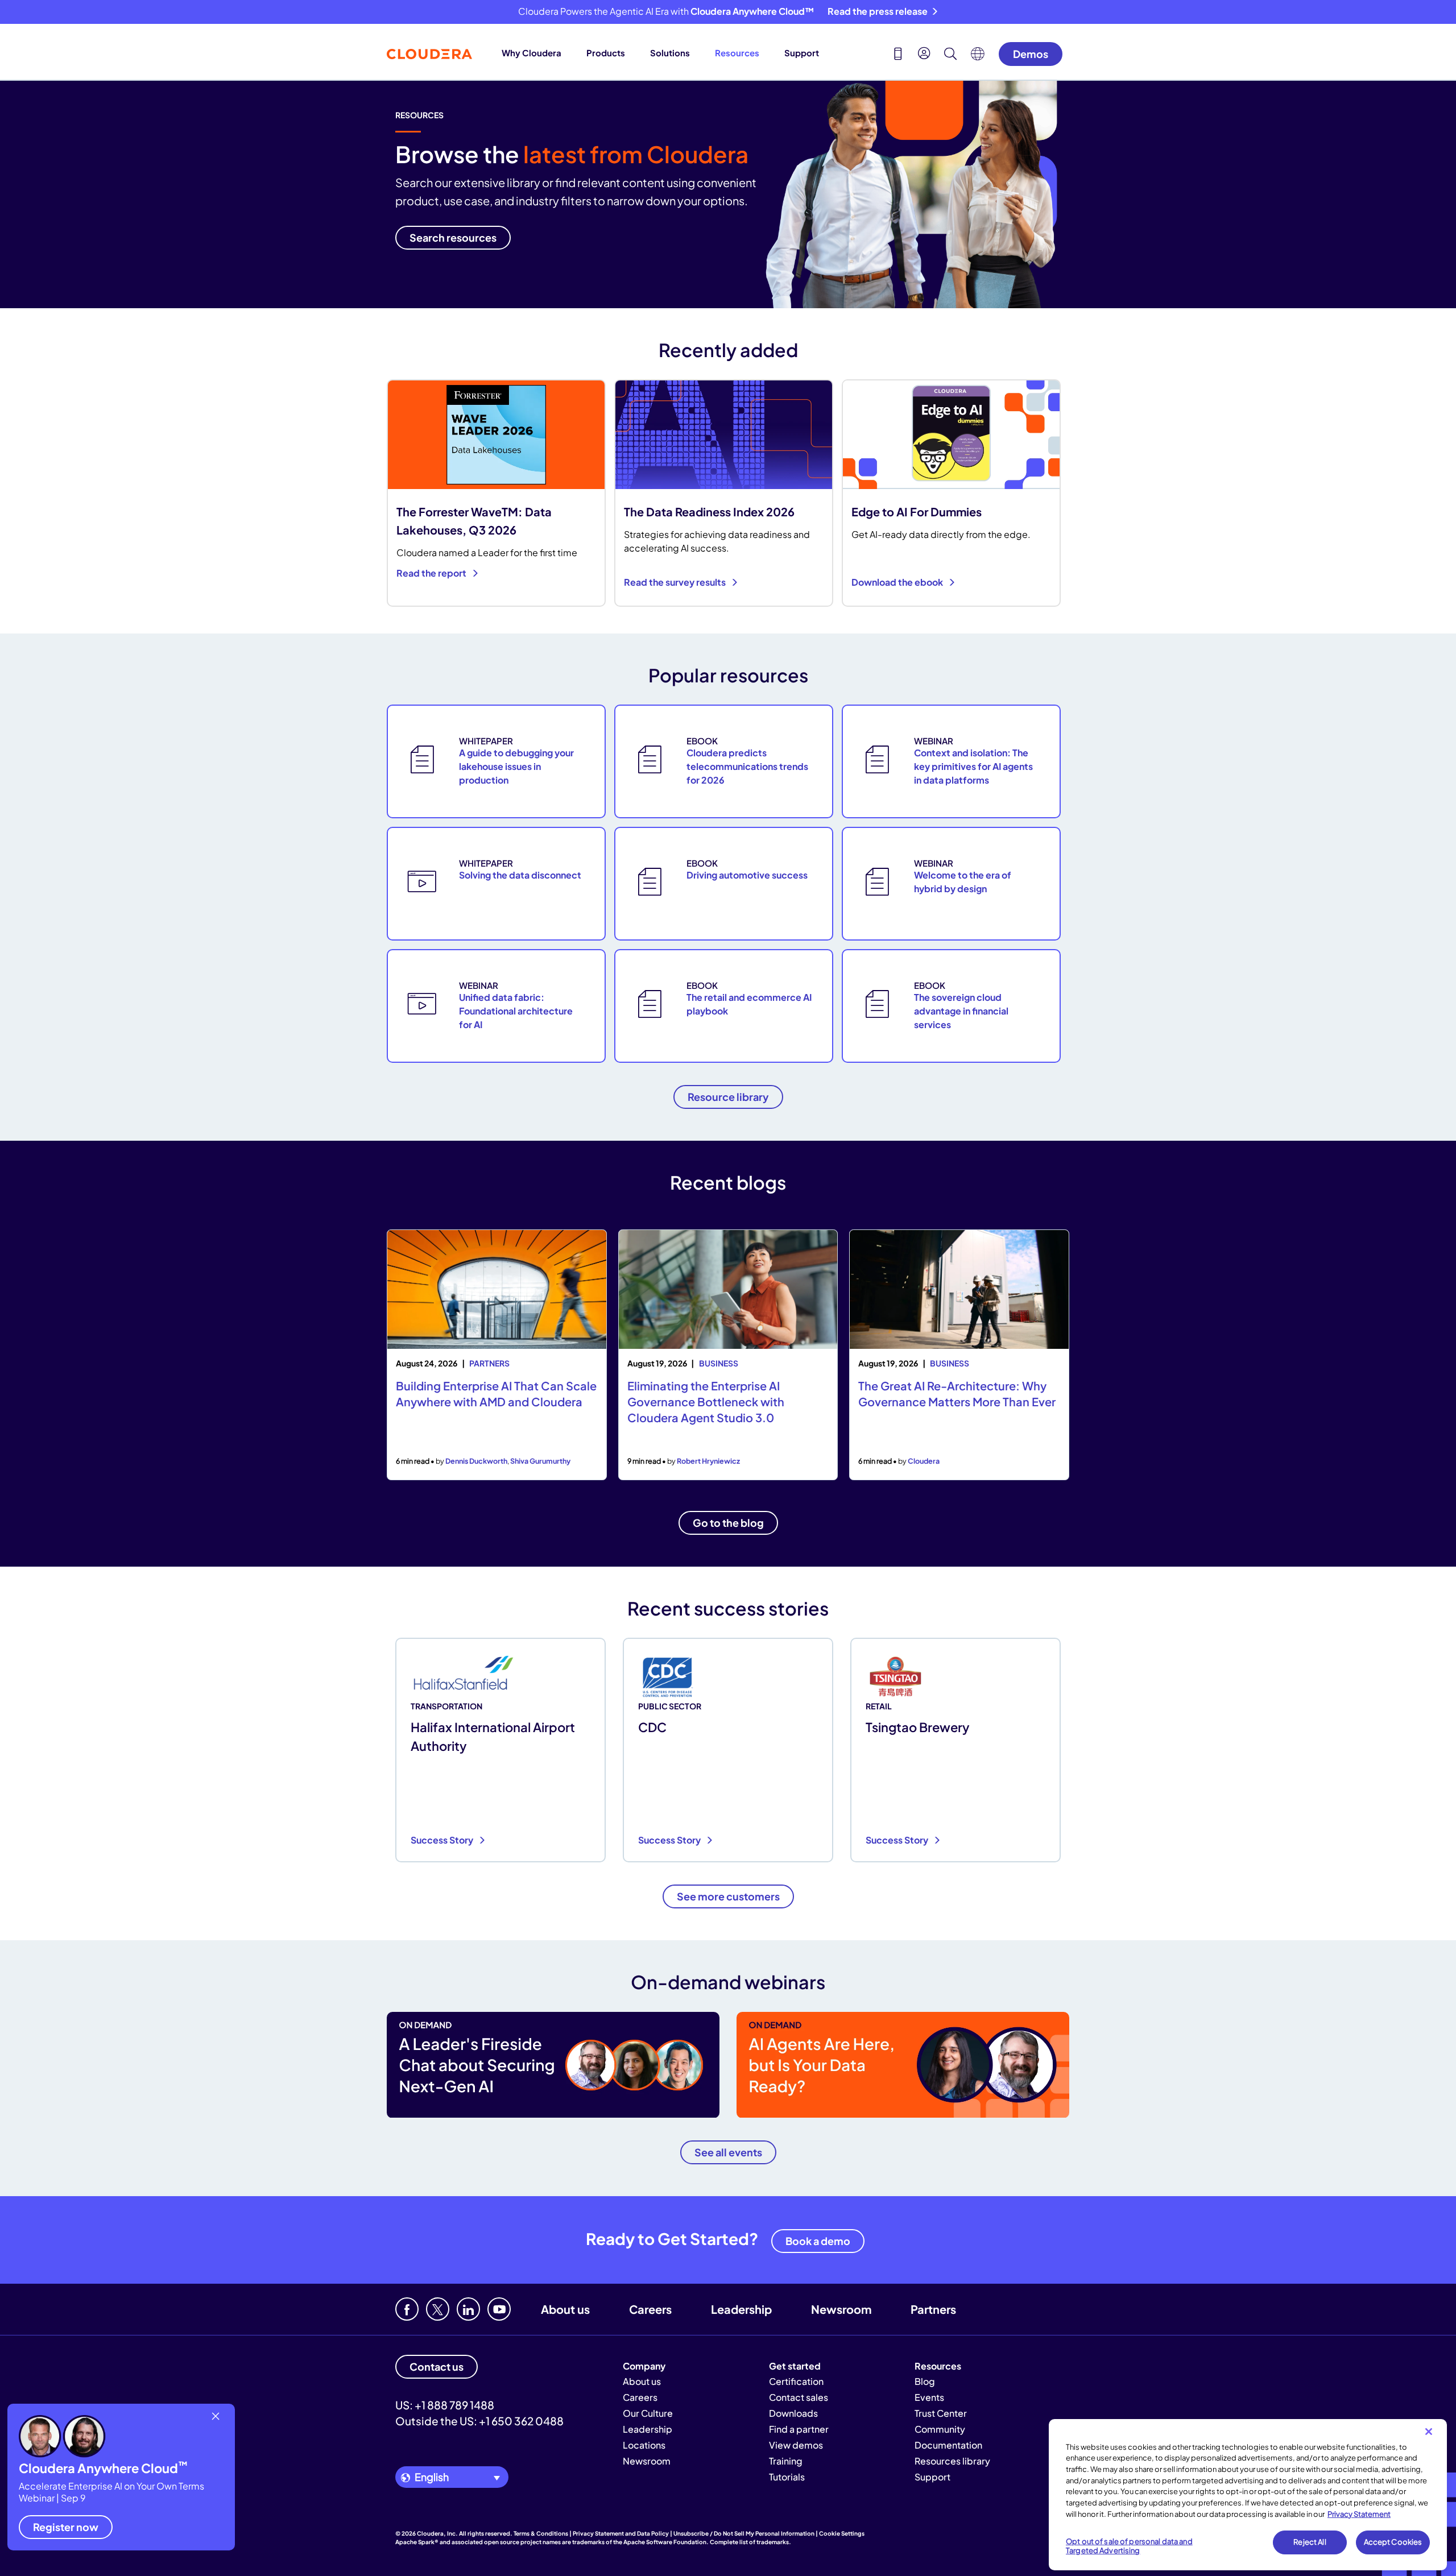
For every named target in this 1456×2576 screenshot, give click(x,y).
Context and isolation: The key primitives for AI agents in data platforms (973, 766)
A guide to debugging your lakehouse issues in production (516, 766)
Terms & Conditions (541, 2533)
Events (929, 2397)
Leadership (741, 2309)
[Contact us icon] (898, 55)
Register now (66, 2527)
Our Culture (648, 2413)
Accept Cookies (1393, 2542)
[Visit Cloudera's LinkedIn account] (468, 2309)
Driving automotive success (747, 875)
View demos (796, 2445)
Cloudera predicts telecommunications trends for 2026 (747, 766)
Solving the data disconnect (520, 875)
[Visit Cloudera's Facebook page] (407, 2309)
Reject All (1310, 2542)
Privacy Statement (1359, 2513)
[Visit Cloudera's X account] (438, 2309)
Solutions (670, 53)
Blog (925, 2381)
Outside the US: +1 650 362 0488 (479, 2421)
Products (606, 53)
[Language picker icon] (978, 57)
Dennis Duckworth (476, 1461)
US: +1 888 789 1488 (445, 2405)
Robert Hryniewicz (708, 1461)
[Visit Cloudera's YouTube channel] (499, 2309)
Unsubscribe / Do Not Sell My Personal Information (744, 2533)
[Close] (1429, 2432)
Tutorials (787, 2477)
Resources (737, 53)
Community (940, 2429)
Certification (796, 2381)
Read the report (432, 573)
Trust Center (941, 2413)
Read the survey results (676, 582)
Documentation (948, 2445)
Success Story (443, 1840)
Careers (650, 2309)
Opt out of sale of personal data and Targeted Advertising (1129, 2546)
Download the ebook (898, 582)
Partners (933, 2309)
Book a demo (818, 2241)
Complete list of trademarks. (750, 2542)
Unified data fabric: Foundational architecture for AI (516, 1011)
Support (802, 53)
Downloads (793, 2413)
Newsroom (841, 2309)
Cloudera (924, 1461)
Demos (1031, 54)
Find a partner (799, 2429)
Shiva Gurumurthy (540, 1461)
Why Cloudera (531, 53)
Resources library (952, 2461)
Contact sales (799, 2397)
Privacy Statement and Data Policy (621, 2533)
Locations (644, 2445)
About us (565, 2309)
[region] (1248, 2495)
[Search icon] (950, 55)
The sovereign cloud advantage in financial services (961, 1011)
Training (786, 2461)
